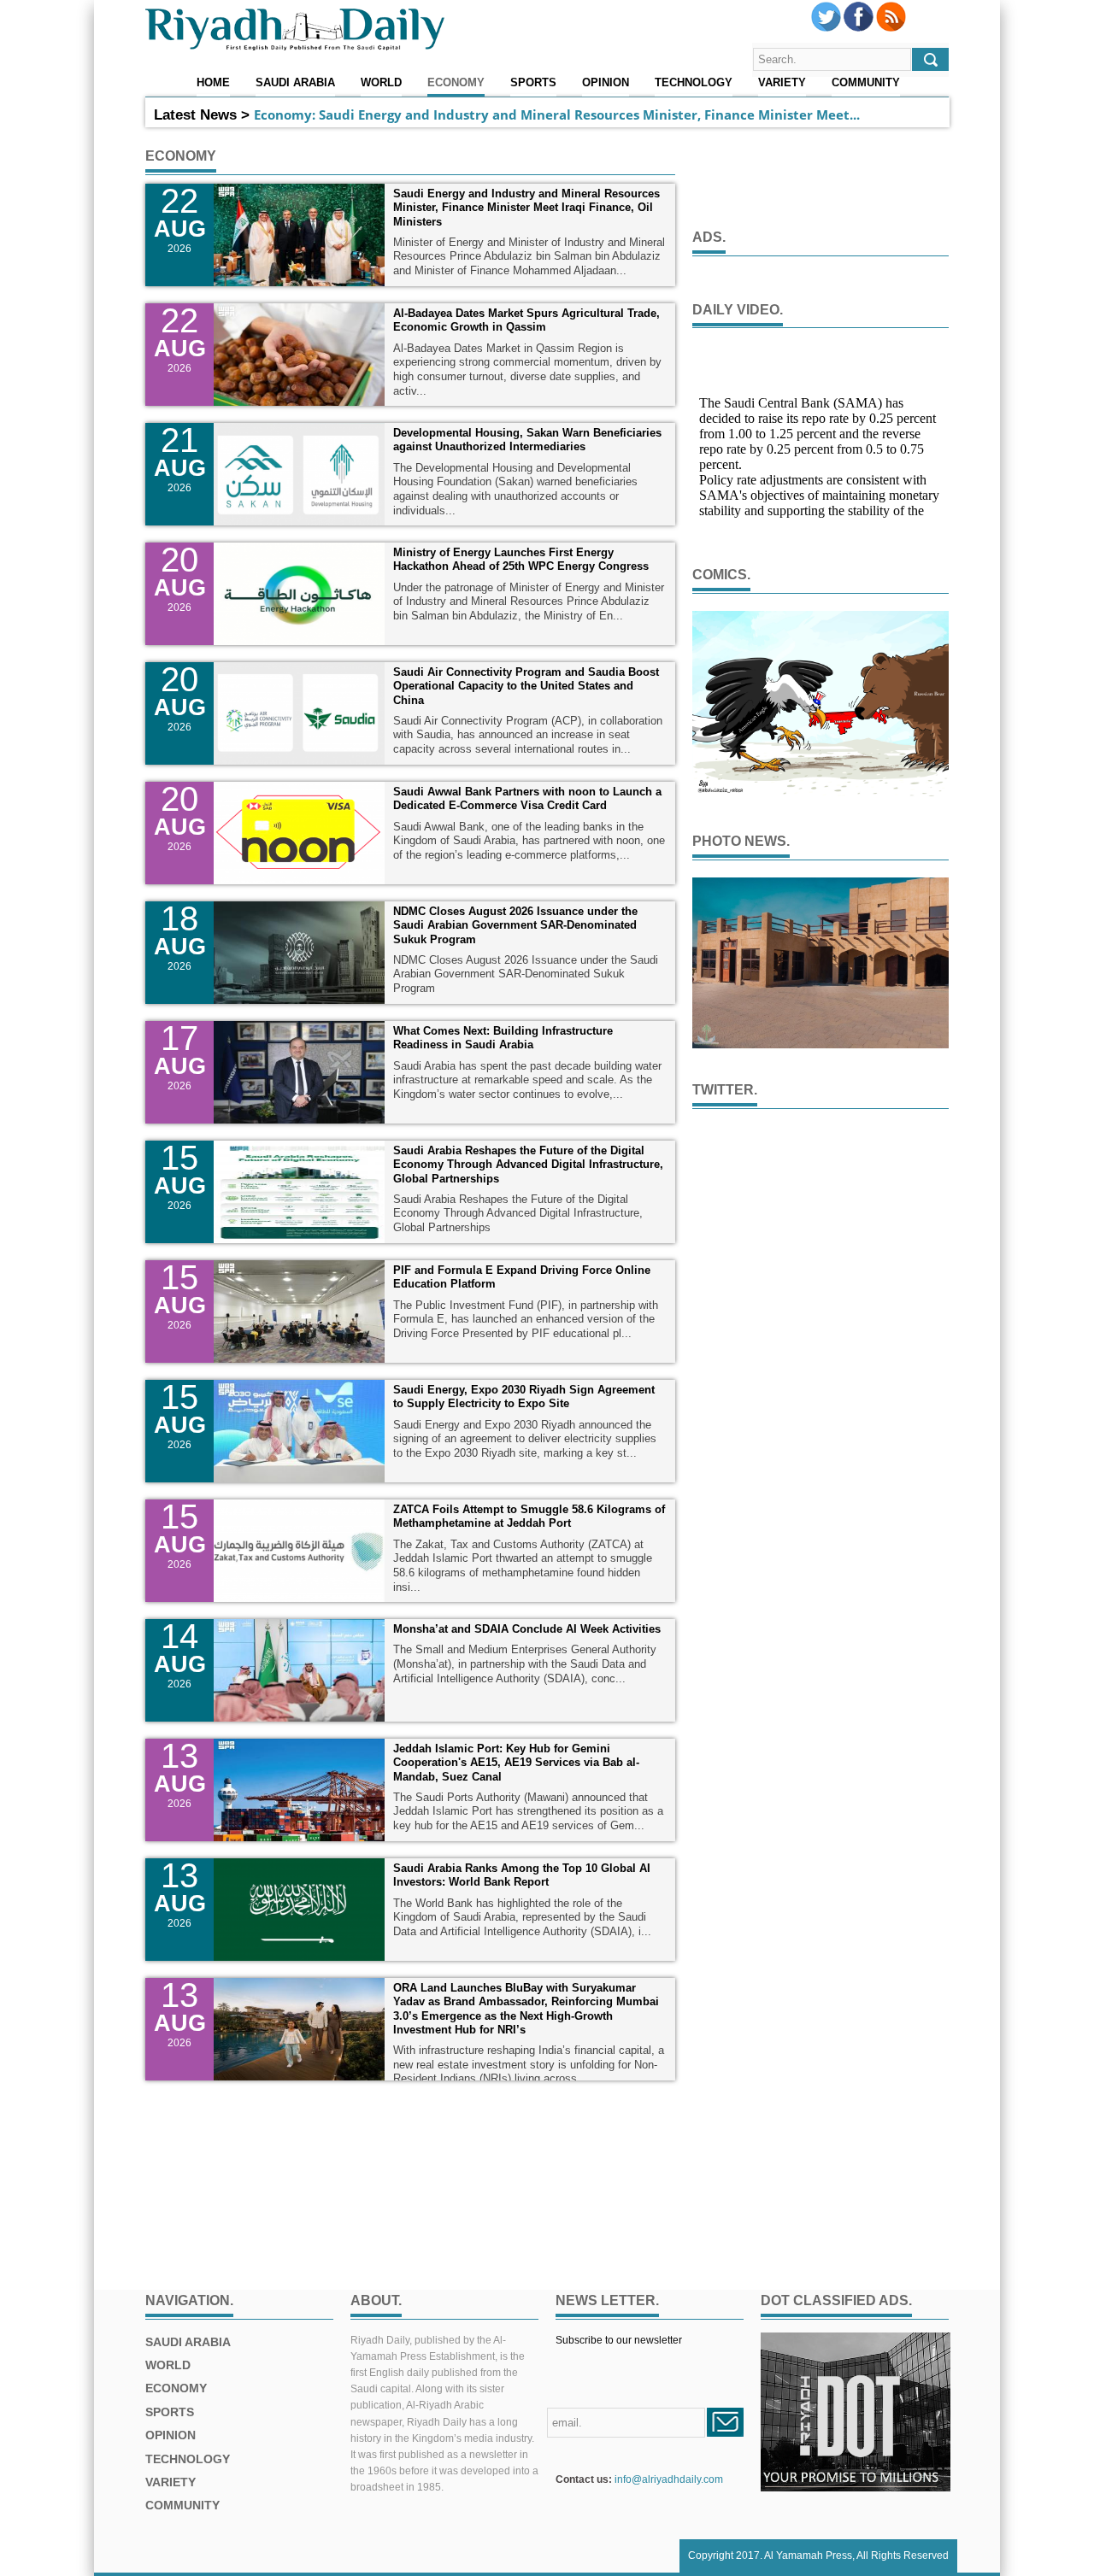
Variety (782, 83)
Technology (694, 83)
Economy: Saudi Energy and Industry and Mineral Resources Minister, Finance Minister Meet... (557, 114)
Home (213, 83)
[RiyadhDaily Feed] (891, 28)
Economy (456, 83)
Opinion (606, 83)
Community (866, 83)
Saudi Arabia (295, 83)
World (381, 83)
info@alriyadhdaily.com (669, 2479)
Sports (533, 83)
